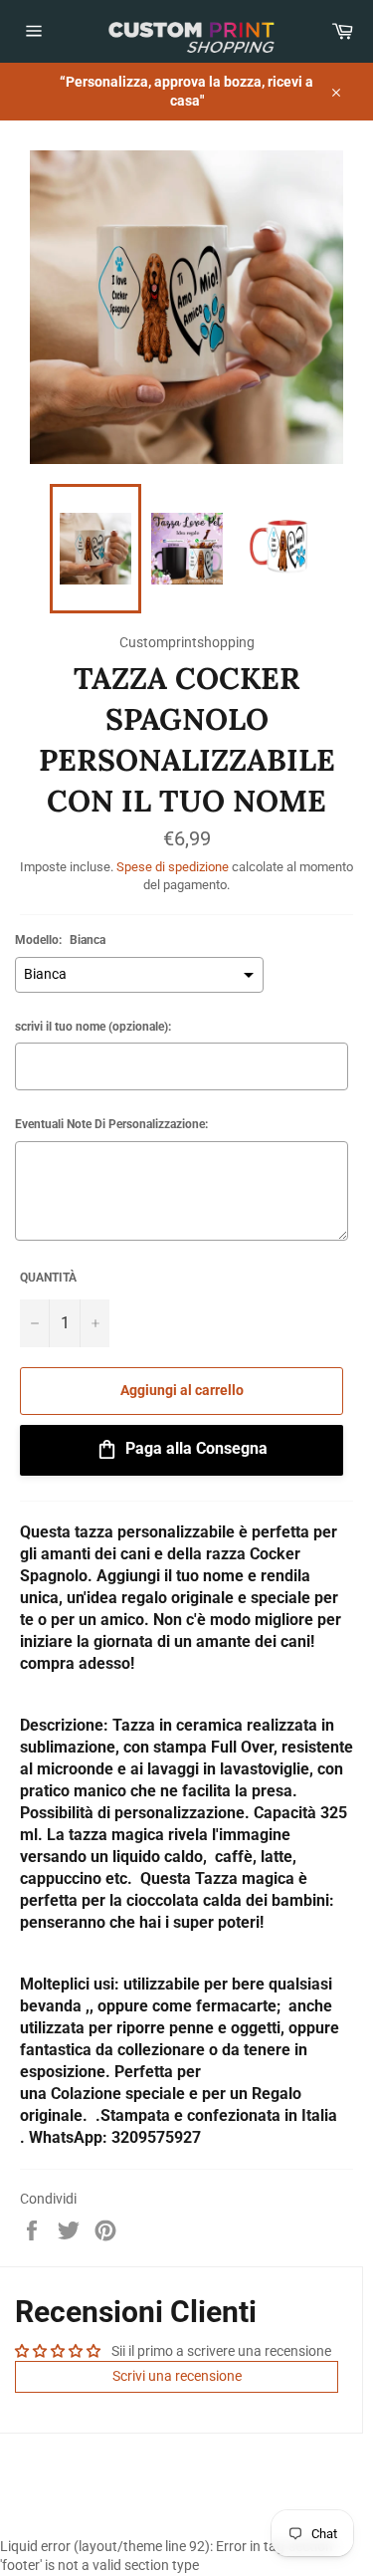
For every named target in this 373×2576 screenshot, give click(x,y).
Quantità (48, 1278)
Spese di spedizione (173, 867)
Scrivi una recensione (177, 2376)
